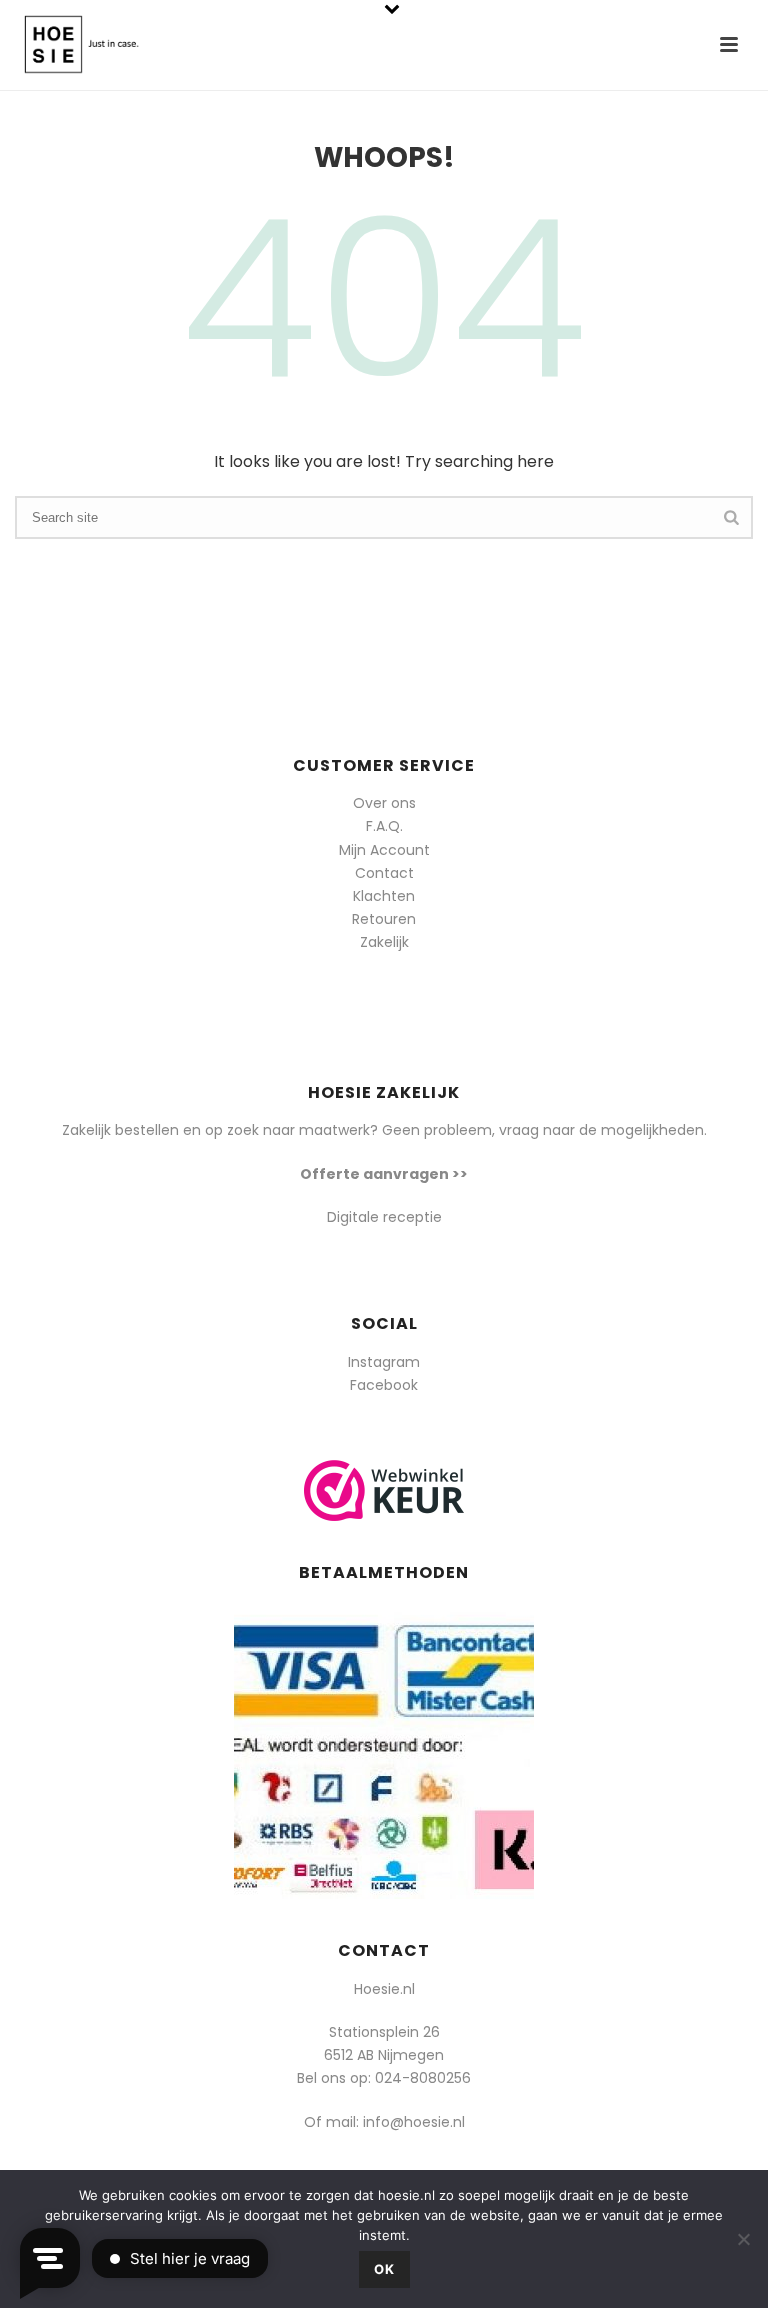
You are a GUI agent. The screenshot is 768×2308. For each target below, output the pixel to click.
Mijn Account (384, 850)
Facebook (384, 1385)
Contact (384, 873)
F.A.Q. (384, 826)
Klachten (384, 896)
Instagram (384, 1362)
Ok (384, 2269)
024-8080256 (423, 2078)
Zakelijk (384, 942)
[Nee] (743, 2239)
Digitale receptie (384, 1217)
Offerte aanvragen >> (384, 1174)
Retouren (384, 919)
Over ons (384, 803)
